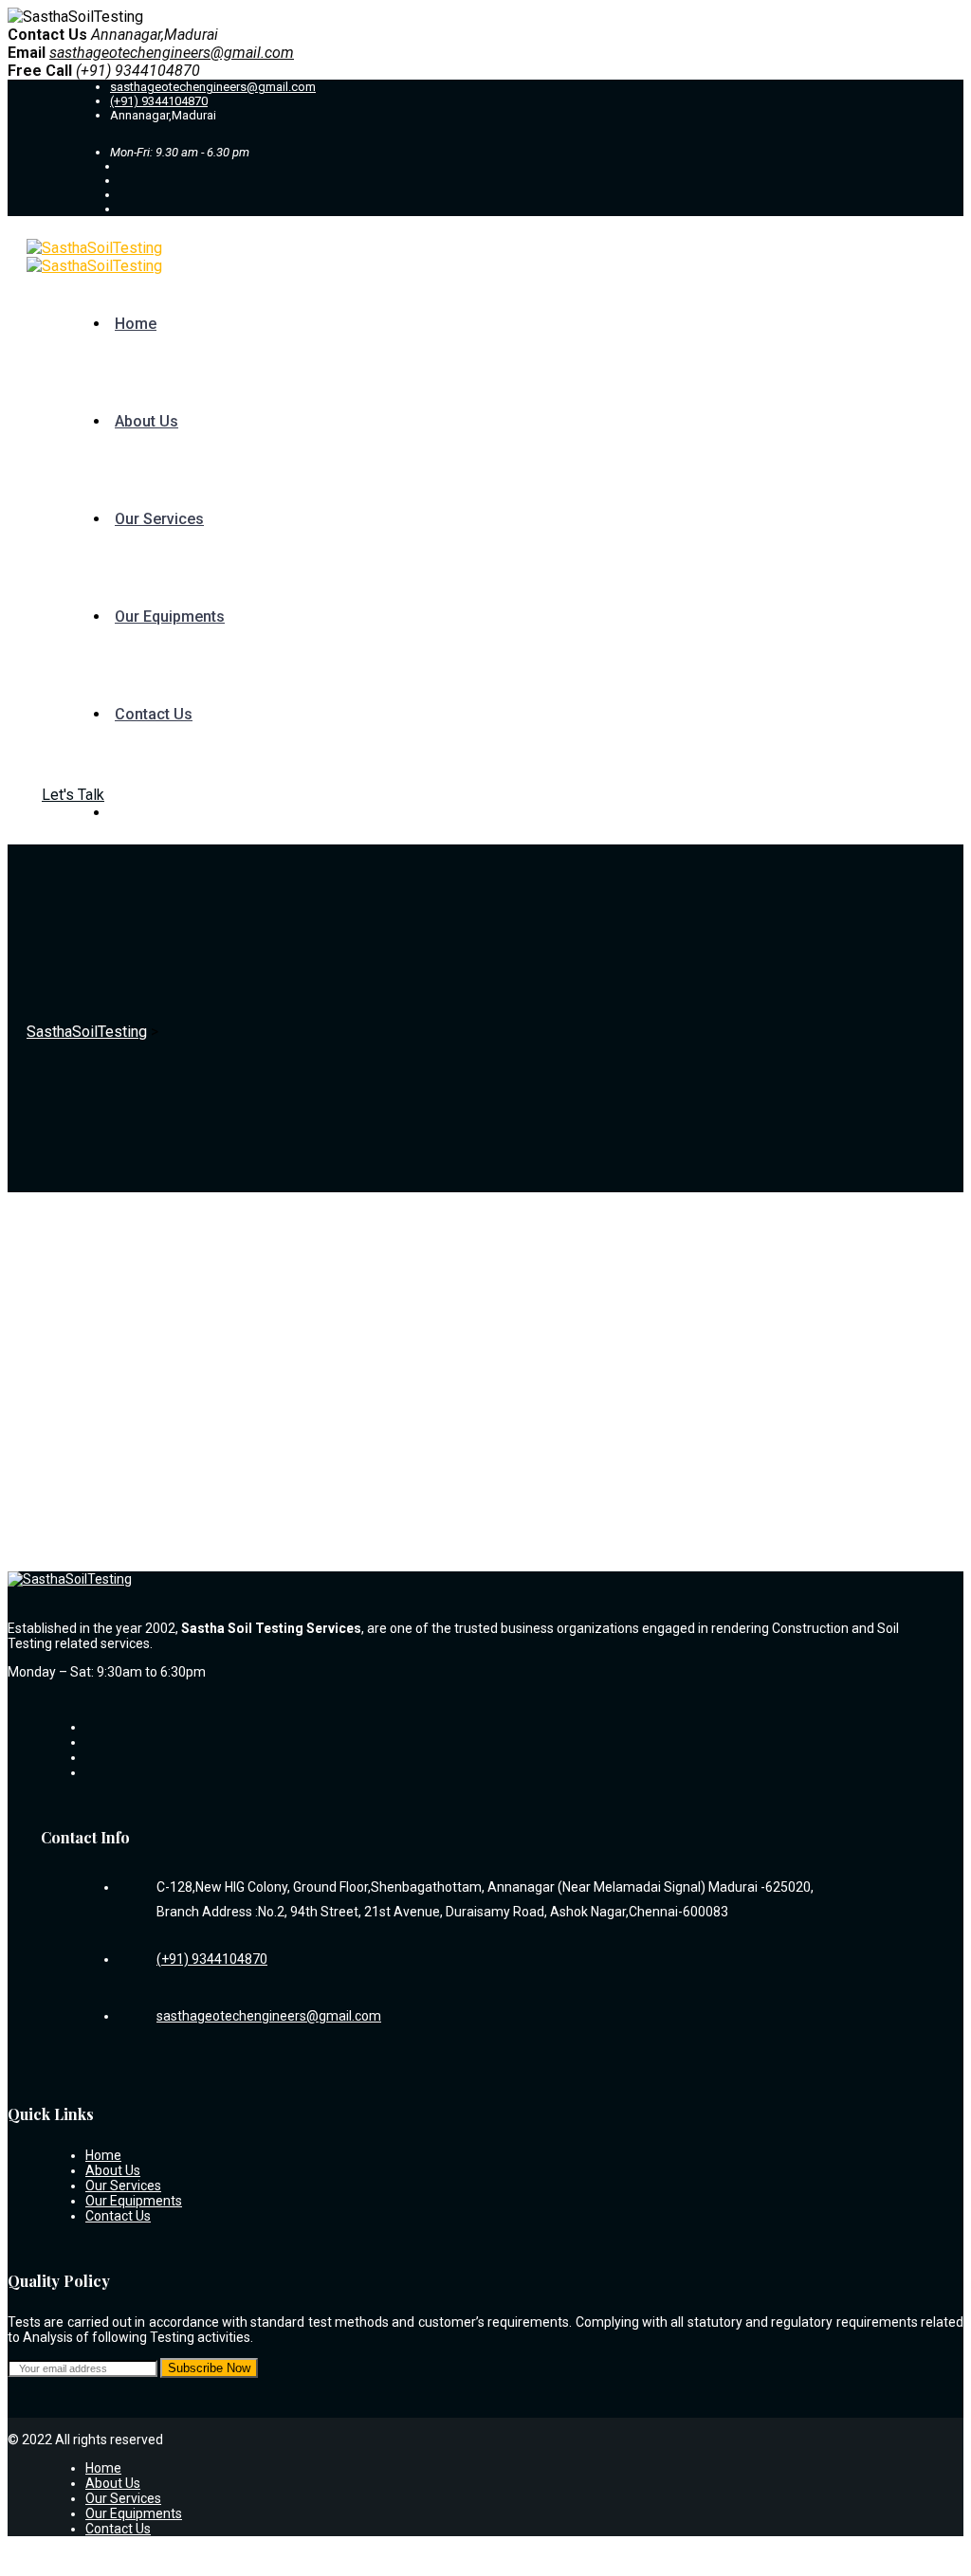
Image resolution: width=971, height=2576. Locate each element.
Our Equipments (170, 617)
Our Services (159, 519)
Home (136, 324)
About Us (147, 421)
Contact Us (154, 714)
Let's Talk (73, 795)
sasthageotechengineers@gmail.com (172, 53)
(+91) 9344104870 (159, 101)
